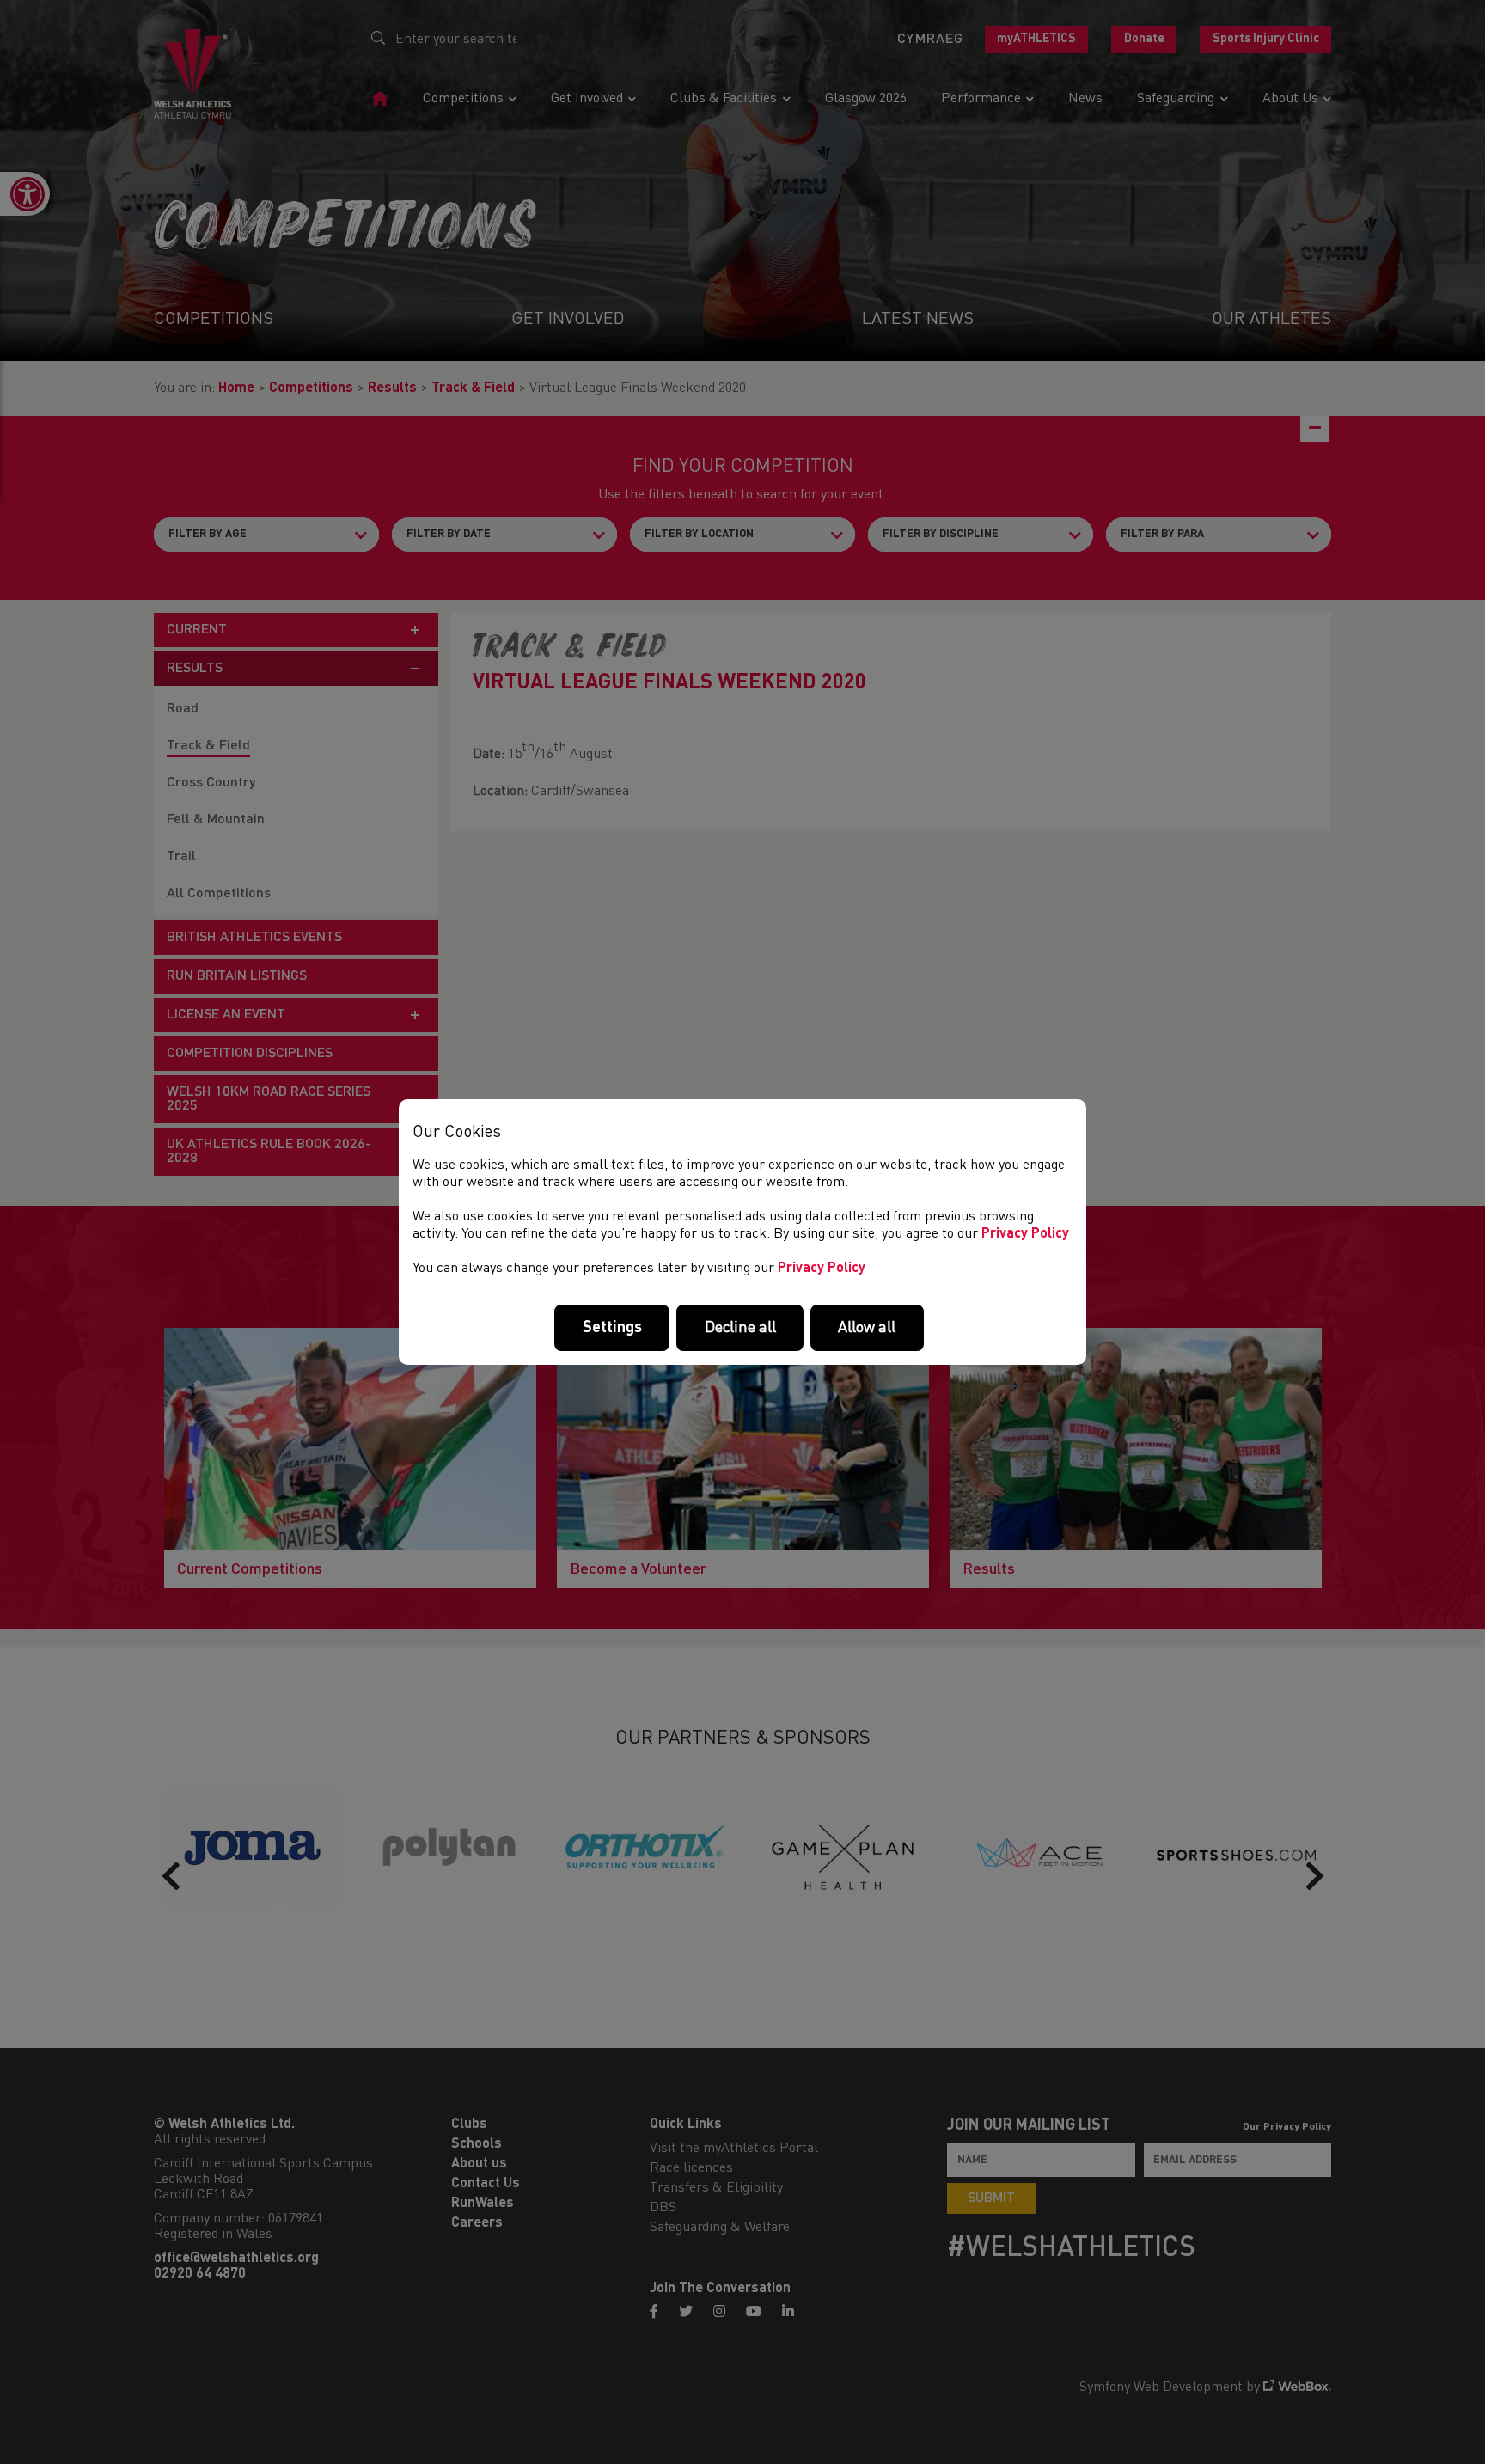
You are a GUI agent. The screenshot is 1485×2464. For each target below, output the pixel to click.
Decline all (740, 1328)
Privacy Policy (1025, 1234)
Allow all (867, 1328)
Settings (612, 1328)
